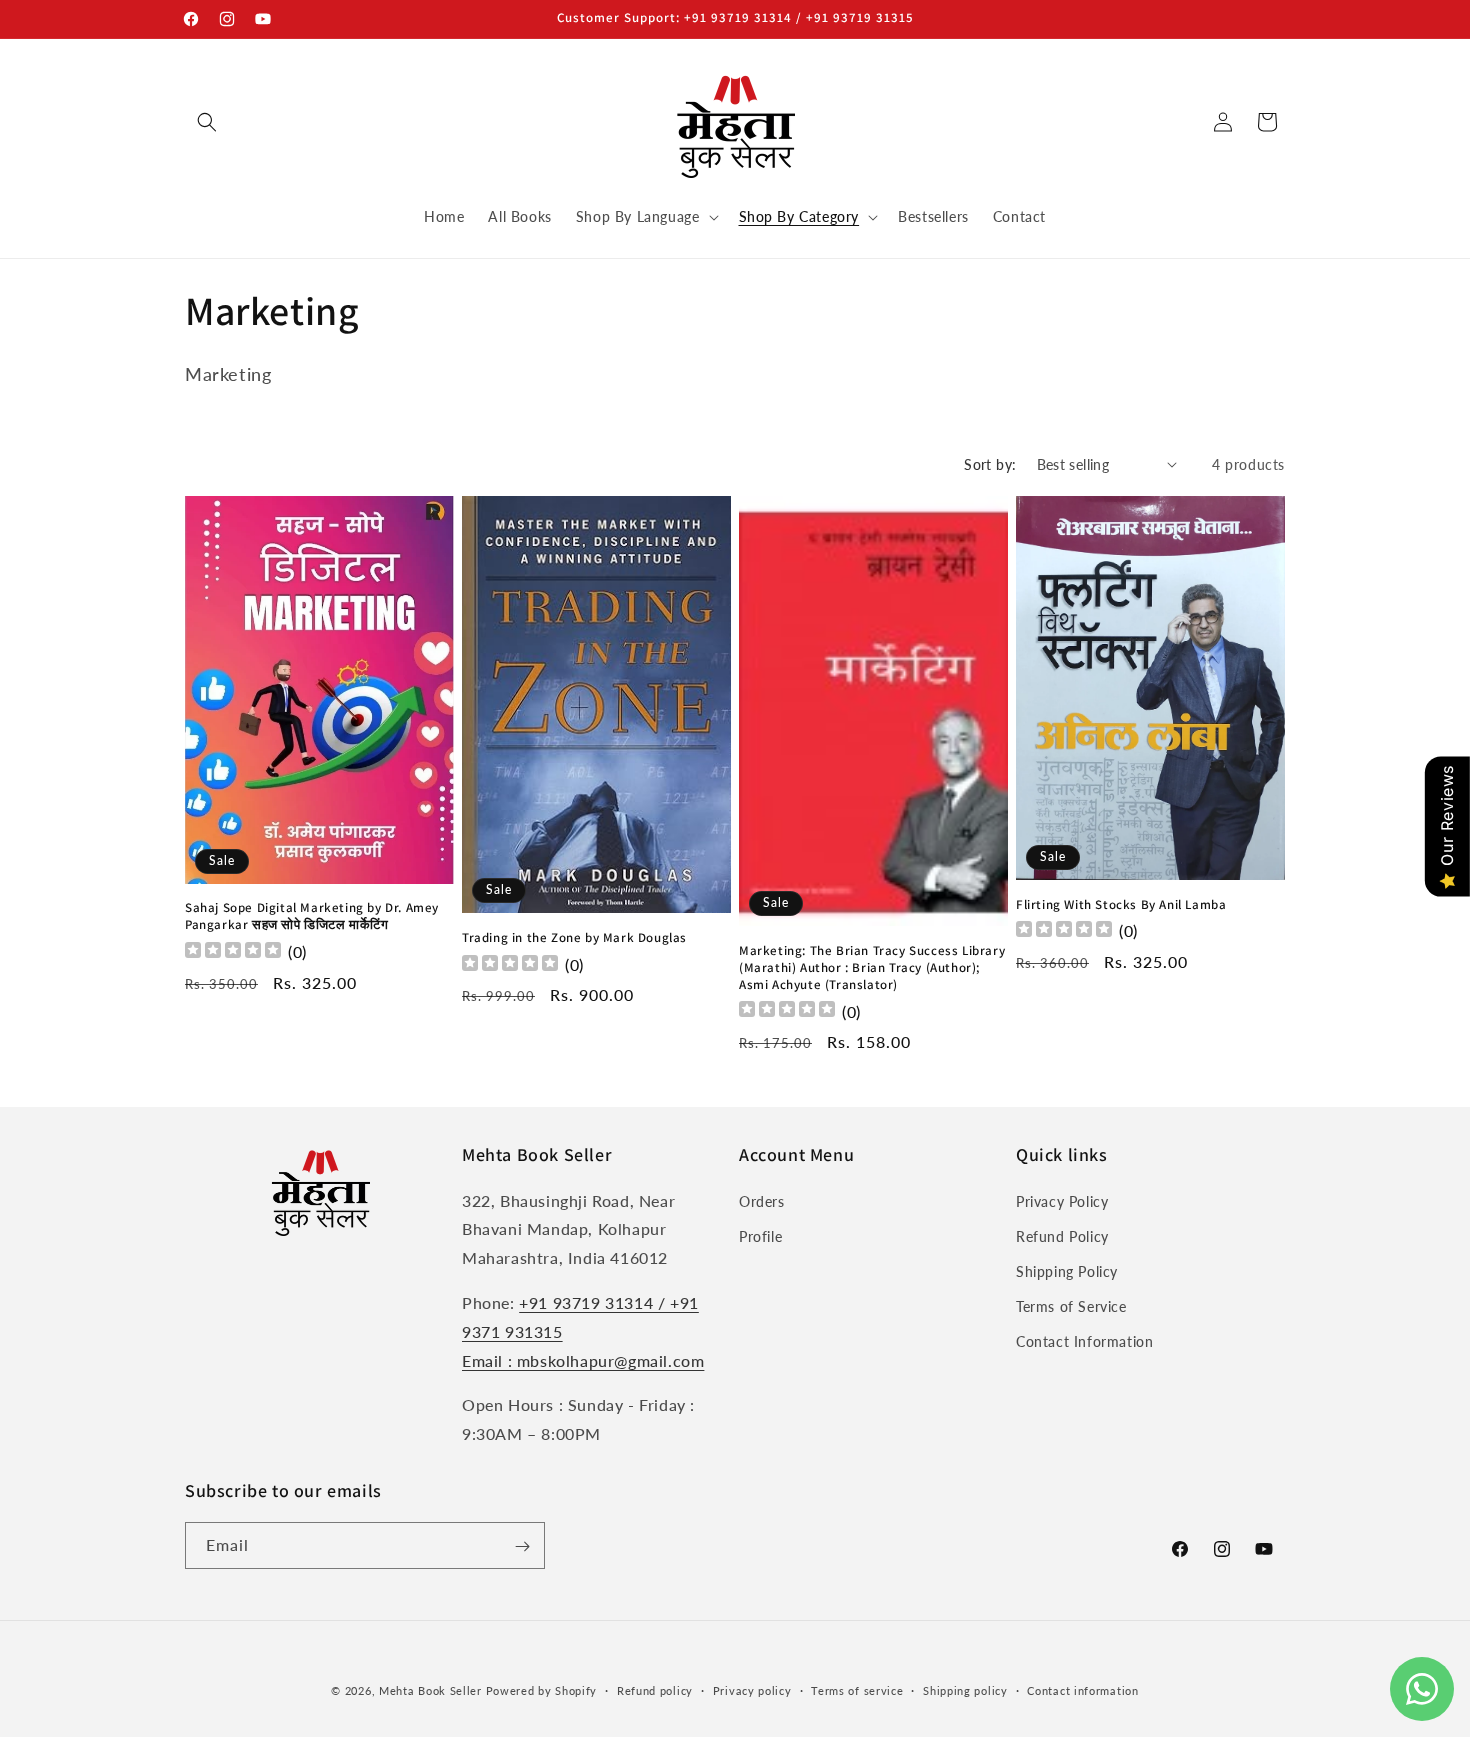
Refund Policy (1062, 1236)
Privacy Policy (1062, 1201)
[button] (207, 122)
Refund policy (655, 1689)
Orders (762, 1201)
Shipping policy (965, 1689)
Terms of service (857, 1689)
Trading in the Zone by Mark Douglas (574, 938)
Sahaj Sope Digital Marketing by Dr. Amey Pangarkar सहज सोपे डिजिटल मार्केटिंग (312, 916)
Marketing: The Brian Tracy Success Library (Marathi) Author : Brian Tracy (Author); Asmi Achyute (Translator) (872, 968)
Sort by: (990, 464)
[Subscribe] (522, 1546)
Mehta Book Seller (430, 1690)
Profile (760, 1236)
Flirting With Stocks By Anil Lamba (1121, 905)
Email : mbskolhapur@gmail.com (583, 1360)
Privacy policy (752, 1689)
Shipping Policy (1067, 1271)
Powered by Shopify (542, 1690)
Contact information (1082, 1689)
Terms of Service (1071, 1306)
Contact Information (1084, 1342)
